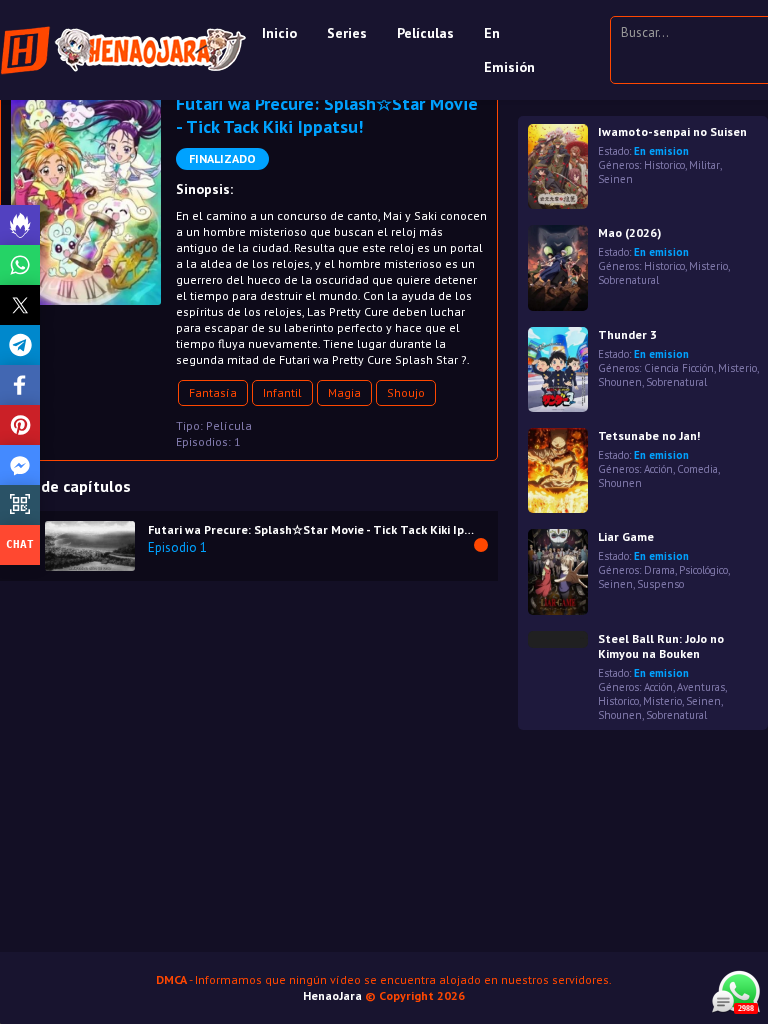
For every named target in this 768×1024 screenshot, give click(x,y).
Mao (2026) (629, 232)
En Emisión (509, 50)
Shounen (620, 382)
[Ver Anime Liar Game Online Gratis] (558, 571)
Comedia (697, 469)
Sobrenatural (628, 280)
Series (347, 33)
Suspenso (660, 584)
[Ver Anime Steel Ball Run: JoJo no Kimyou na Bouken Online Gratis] (558, 639)
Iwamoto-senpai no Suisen (672, 131)
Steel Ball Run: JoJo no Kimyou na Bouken (661, 646)
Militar (704, 165)
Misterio (708, 266)
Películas (425, 33)
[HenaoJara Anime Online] (123, 50)
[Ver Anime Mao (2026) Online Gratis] (558, 267)
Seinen (615, 179)
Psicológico (703, 570)
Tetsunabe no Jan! (649, 435)
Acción (658, 469)
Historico (664, 165)
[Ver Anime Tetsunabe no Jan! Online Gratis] (558, 470)
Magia (344, 392)
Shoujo (406, 392)
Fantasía (213, 392)
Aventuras (701, 687)
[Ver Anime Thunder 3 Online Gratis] (558, 369)
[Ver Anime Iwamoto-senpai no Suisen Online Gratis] (558, 166)
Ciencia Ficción (679, 368)
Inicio (279, 33)
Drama (659, 570)
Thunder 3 (627, 334)
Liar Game (626, 536)
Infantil (282, 392)
